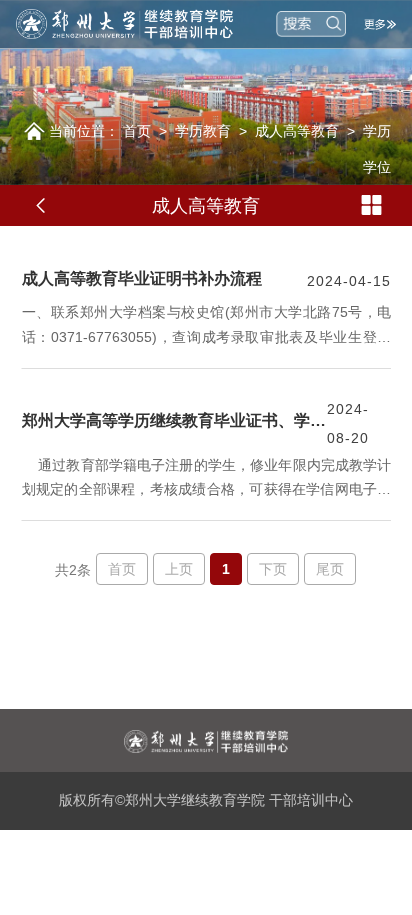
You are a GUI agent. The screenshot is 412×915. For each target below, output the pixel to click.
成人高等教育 (297, 131)
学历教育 (203, 131)
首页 (137, 131)
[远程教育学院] (136, 24)
